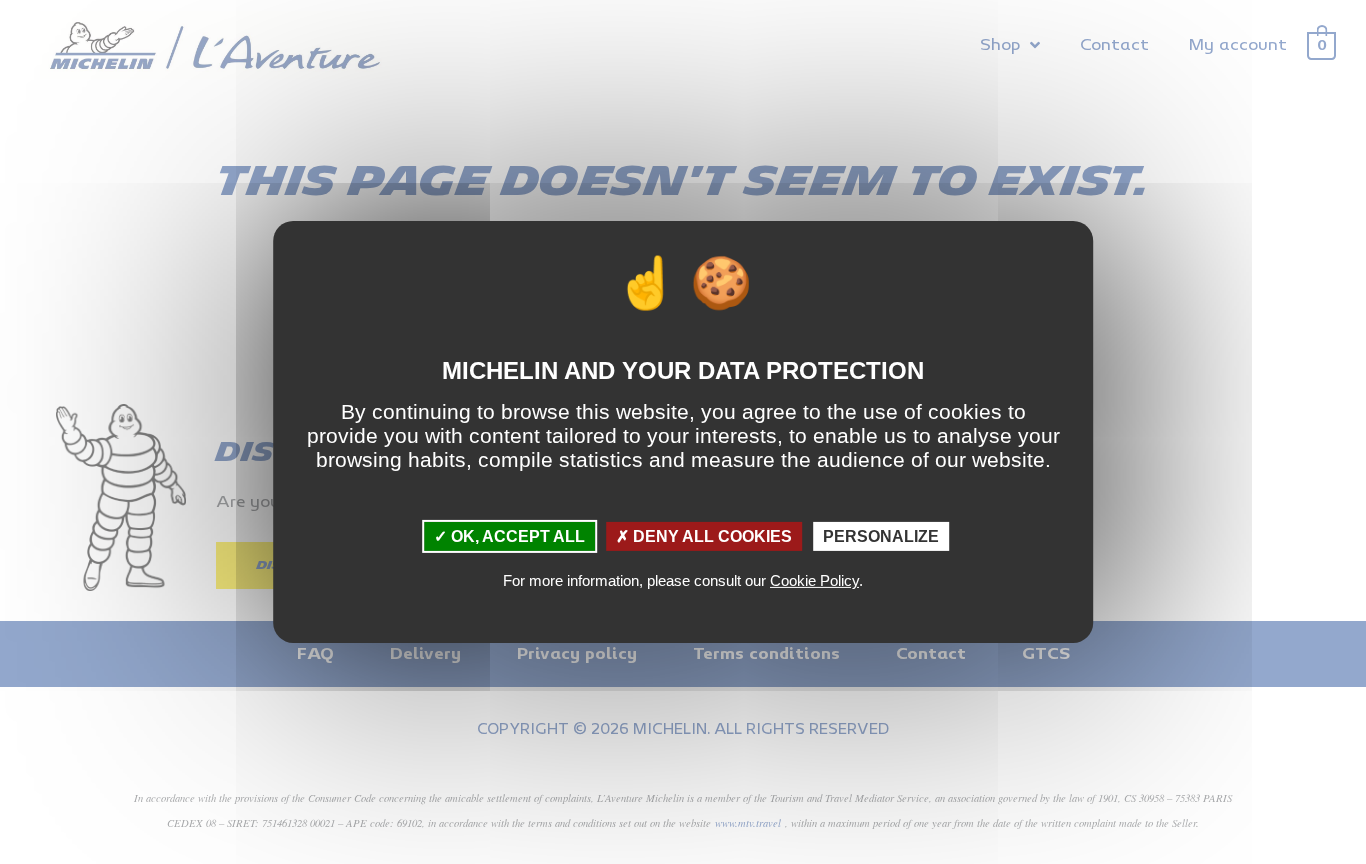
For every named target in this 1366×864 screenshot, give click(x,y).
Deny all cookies (710, 536)
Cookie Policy (814, 580)
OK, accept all (516, 536)
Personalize (881, 536)
